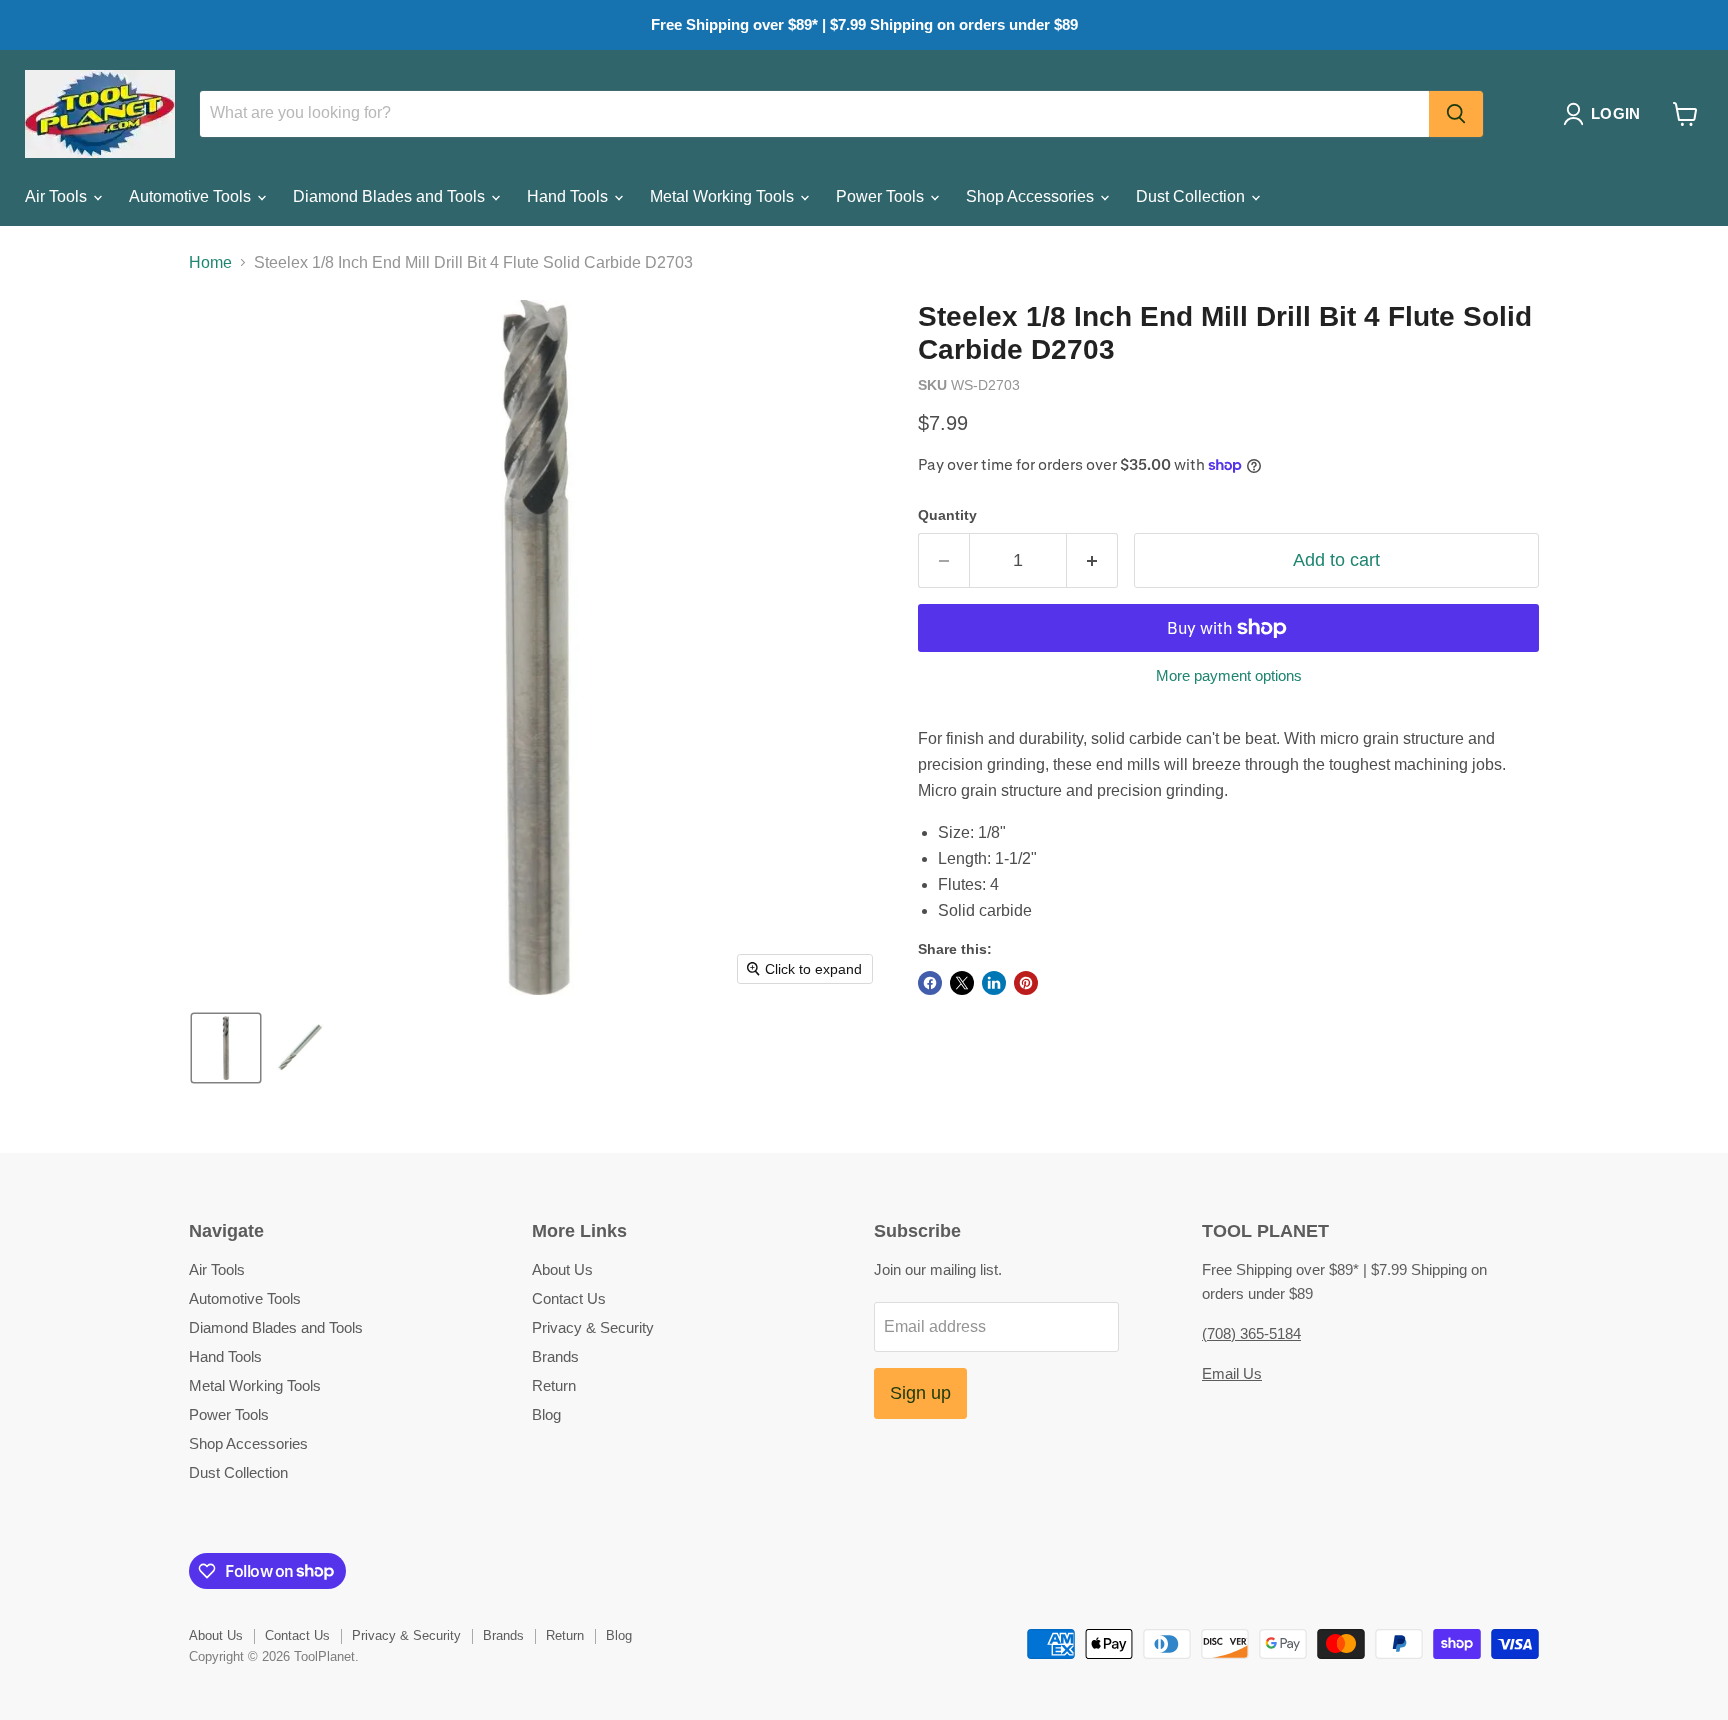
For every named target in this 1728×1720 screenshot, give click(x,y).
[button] (1605, 114)
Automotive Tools (192, 196)
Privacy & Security (593, 1327)
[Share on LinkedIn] (994, 983)
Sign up (920, 1393)
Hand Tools (569, 196)
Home (210, 262)
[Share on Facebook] (930, 983)
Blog (546, 1414)
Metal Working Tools (724, 196)
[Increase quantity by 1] (1092, 560)
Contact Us (569, 1298)
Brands (555, 1356)
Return (554, 1385)
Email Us (1232, 1373)
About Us (562, 1269)
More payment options (1229, 675)
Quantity (947, 515)
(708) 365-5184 (1251, 1333)
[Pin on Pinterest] (1026, 983)
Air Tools (58, 196)
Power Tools (882, 196)
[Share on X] (962, 983)
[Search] (1456, 114)
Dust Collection (1192, 196)
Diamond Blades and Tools (391, 196)
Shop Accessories (1032, 196)
